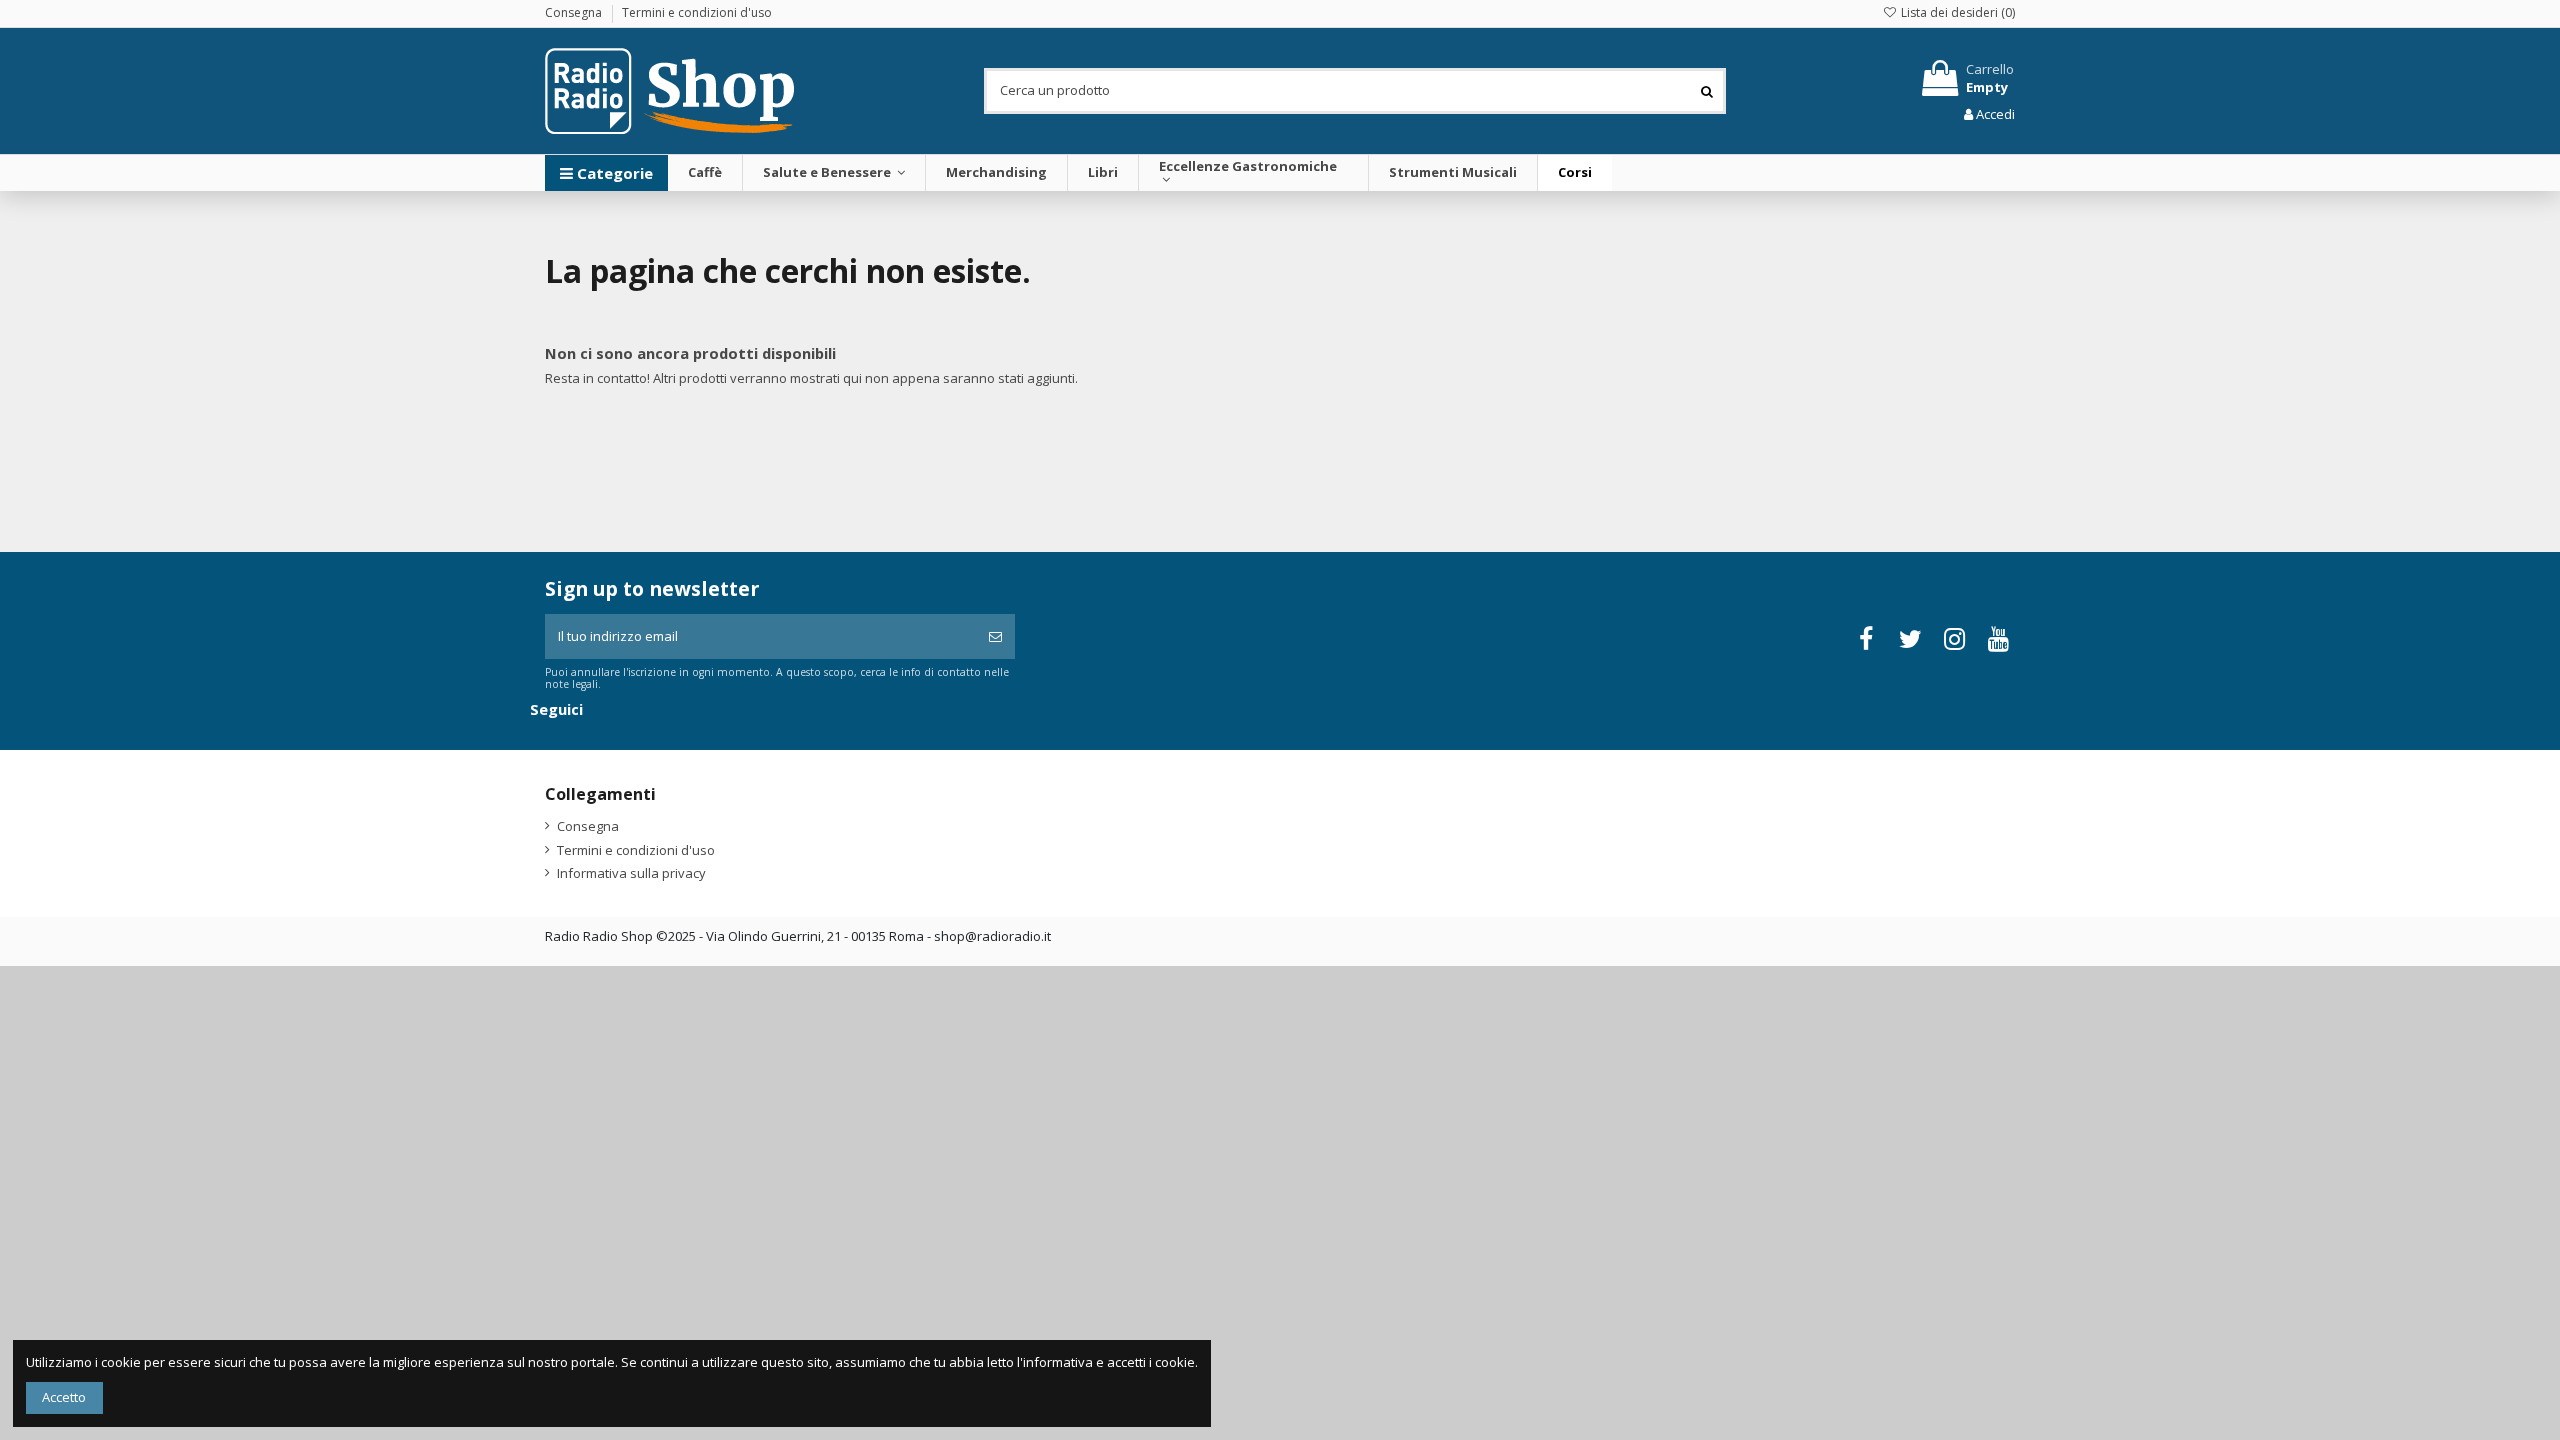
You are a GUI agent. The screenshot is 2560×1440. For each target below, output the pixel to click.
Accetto (64, 1397)
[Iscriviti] (995, 637)
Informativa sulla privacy (631, 873)
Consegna (575, 12)
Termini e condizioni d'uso (697, 12)
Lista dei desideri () (1956, 12)
